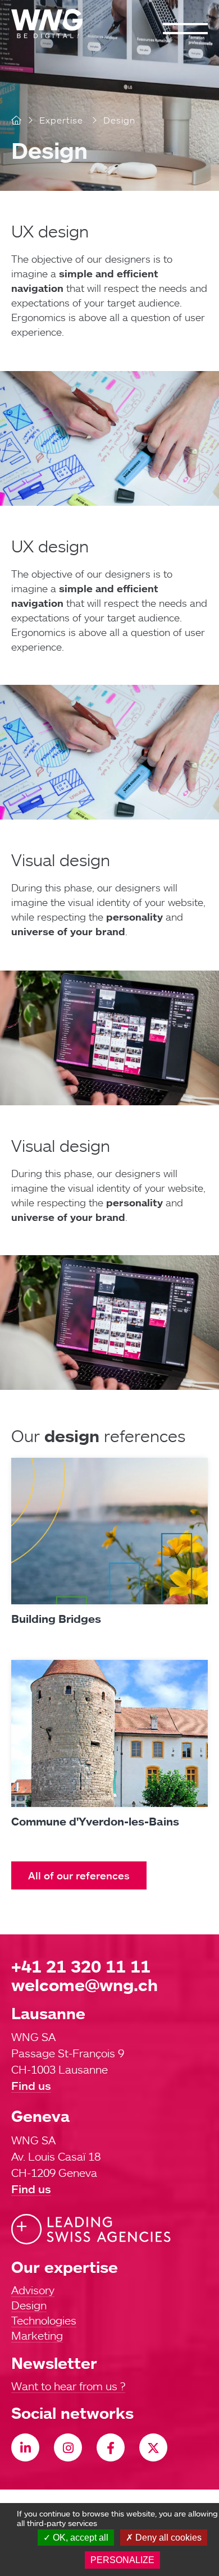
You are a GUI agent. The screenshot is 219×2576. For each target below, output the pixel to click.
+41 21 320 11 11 (81, 1966)
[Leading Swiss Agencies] (91, 2229)
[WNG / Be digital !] (53, 24)
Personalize (122, 2560)
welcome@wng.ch (85, 1985)
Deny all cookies (167, 2538)
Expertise (61, 120)
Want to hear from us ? (68, 2386)
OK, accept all (79, 2538)
